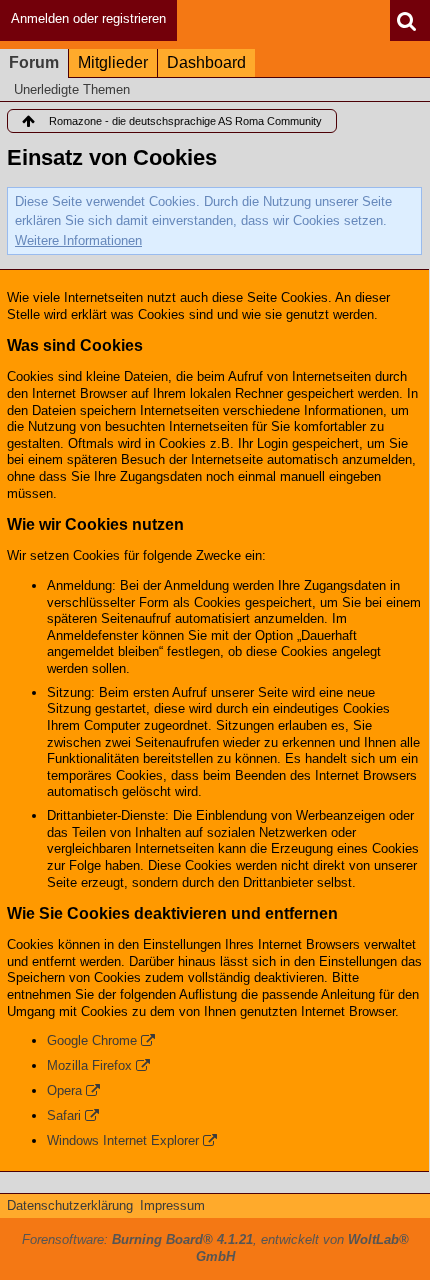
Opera (64, 1090)
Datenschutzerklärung (70, 1205)
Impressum (172, 1205)
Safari (64, 1115)
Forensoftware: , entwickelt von (215, 1248)
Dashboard (206, 62)
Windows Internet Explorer (123, 1140)
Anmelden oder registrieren (88, 18)
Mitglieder (113, 62)
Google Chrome (92, 1040)
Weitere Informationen (78, 240)
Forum (34, 62)
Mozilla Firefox (89, 1065)
